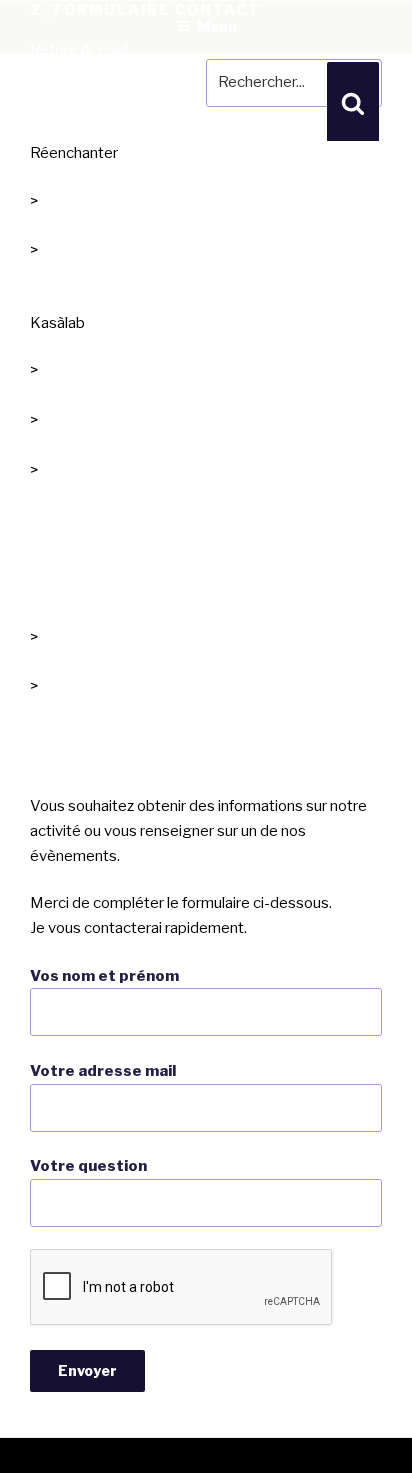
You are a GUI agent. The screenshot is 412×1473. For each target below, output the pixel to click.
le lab (47, 395)
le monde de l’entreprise (111, 275)
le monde (61, 225)
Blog (46, 589)
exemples (63, 495)
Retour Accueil (79, 50)
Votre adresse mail (103, 1071)
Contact (57, 759)
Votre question (88, 1166)
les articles (66, 662)
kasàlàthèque (76, 711)
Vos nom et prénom (104, 976)
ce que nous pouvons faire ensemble (154, 445)
